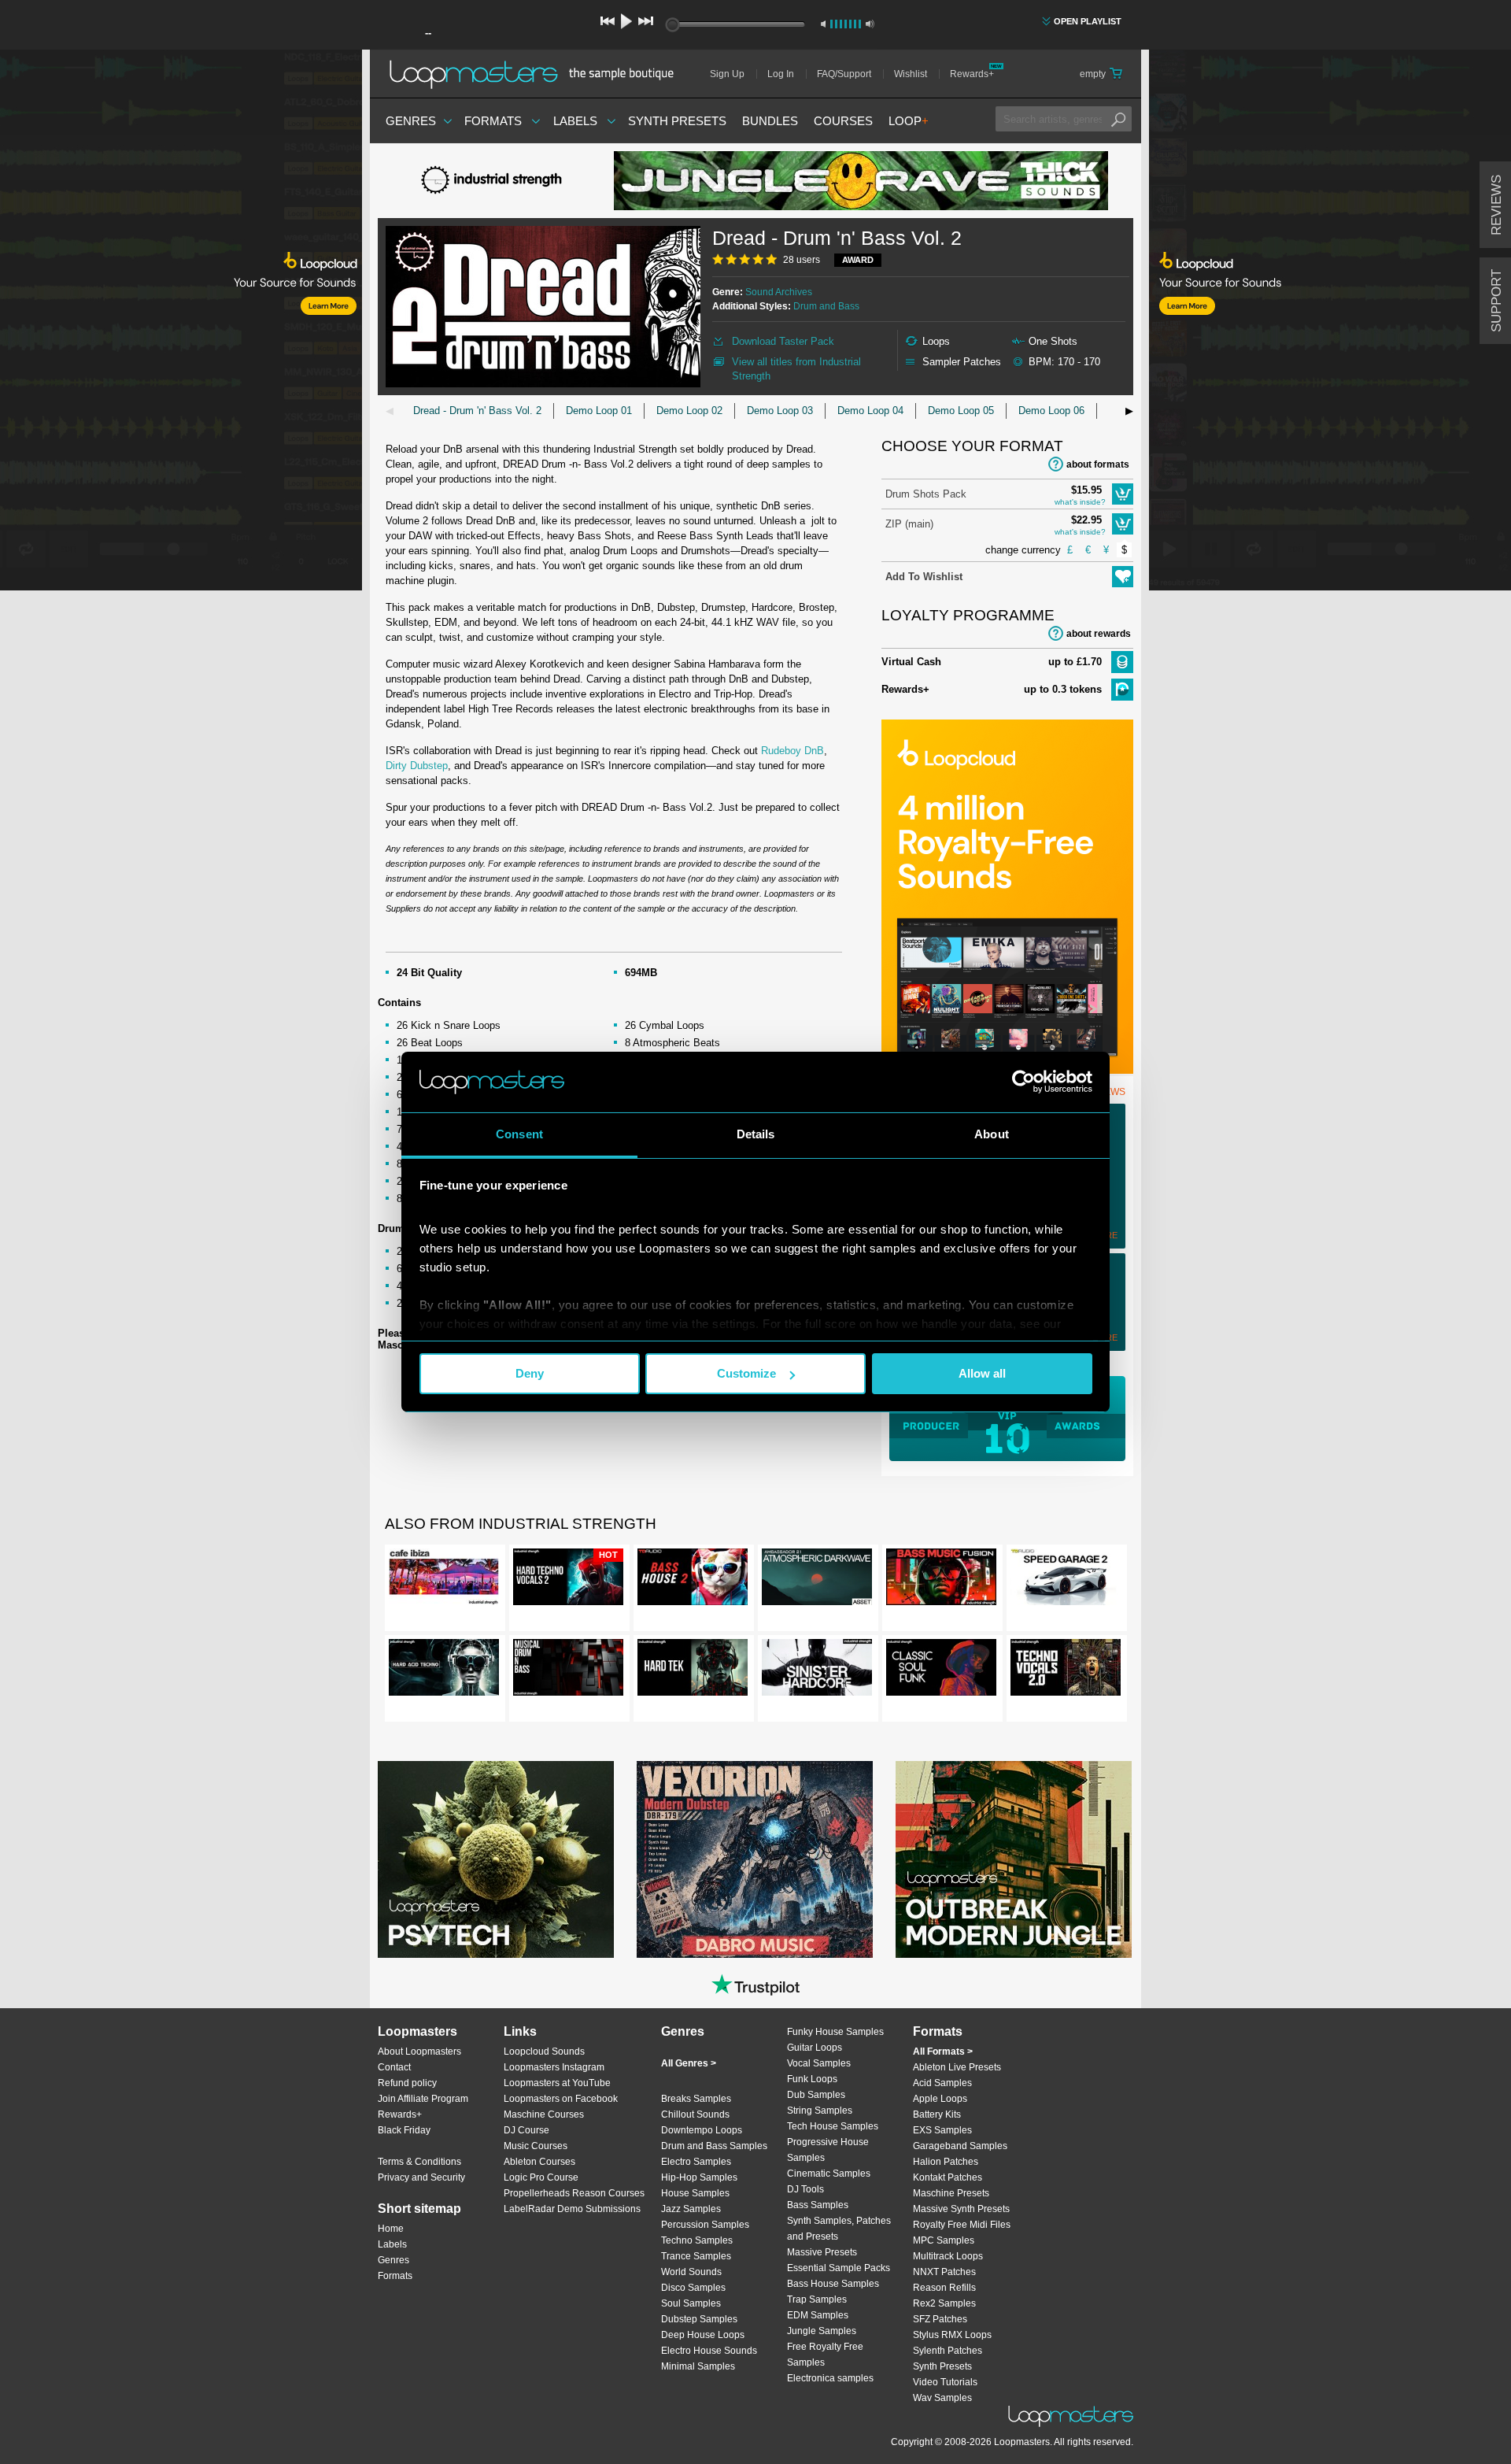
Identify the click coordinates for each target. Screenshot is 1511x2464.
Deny (530, 1373)
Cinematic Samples (829, 2174)
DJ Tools (805, 2189)
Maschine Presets (951, 2193)
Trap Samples (817, 2299)
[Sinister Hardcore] (817, 1670)
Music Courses (536, 2146)
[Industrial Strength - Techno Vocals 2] (1066, 1670)
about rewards (1099, 634)
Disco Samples (693, 2288)
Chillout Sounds (695, 2114)
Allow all (982, 1373)
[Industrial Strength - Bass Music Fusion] (941, 1580)
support (1496, 301)
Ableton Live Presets (957, 2067)
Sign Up (727, 74)
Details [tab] (756, 1134)
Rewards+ (972, 74)
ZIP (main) (909, 524)
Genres (411, 121)
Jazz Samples (691, 2209)
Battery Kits (937, 2114)
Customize (746, 1373)
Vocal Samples (819, 2063)
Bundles (770, 121)
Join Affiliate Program (423, 2099)
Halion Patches (946, 2162)
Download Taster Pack (783, 341)
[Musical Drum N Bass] (568, 1670)
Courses (843, 121)
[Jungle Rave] (861, 181)
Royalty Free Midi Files (962, 2225)
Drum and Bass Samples (714, 2146)
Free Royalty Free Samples (825, 2355)
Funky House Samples (835, 2032)
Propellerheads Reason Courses (574, 2193)
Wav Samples (942, 2398)
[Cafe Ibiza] (444, 1580)
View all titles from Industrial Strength (796, 369)
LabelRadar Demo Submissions (572, 2209)
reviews (1496, 205)
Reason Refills (944, 2288)
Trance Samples (696, 2256)
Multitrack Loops (948, 2256)
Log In (781, 74)
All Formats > (943, 2051)
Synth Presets (677, 121)
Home (391, 2229)
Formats (493, 121)
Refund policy (407, 2083)
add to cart (1123, 494)
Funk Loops (812, 2079)
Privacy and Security (421, 2177)
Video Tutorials (945, 2382)
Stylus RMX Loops (952, 2335)
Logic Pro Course (541, 2177)
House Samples (695, 2193)
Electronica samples (830, 2378)
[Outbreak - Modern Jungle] (1014, 1859)
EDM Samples (818, 2315)
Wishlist (911, 74)
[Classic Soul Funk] (941, 1670)
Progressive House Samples (828, 2150)
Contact (394, 2067)
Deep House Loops (703, 2335)
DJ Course (526, 2130)
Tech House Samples (833, 2126)
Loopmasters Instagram (554, 2067)
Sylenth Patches (948, 2351)
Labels (575, 121)
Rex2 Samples (944, 2303)
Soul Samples (691, 2303)
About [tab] (992, 1134)
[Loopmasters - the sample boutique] (537, 74)
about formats (1098, 464)
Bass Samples (818, 2205)
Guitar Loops (815, 2048)
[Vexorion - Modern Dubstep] (755, 1859)
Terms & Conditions (419, 2162)
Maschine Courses (544, 2114)
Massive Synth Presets (961, 2209)
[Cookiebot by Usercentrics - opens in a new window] (1023, 1082)
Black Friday (404, 2130)
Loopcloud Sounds (544, 2051)
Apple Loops (940, 2099)
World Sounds (691, 2272)
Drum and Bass (826, 306)
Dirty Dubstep (417, 766)
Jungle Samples (822, 2331)
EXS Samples (942, 2130)
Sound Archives (779, 292)
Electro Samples (696, 2162)
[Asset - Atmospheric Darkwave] (817, 1580)
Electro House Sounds (709, 2351)
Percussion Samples (705, 2225)
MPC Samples (944, 2240)
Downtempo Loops (702, 2130)
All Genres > (689, 2063)
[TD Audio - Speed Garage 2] (1066, 1580)
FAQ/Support (844, 74)
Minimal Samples (698, 2366)
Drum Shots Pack (926, 494)
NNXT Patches (944, 2272)
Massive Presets (822, 2252)
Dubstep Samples (699, 2319)
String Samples (820, 2111)
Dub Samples (816, 2095)
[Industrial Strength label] (496, 181)
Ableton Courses (539, 2162)
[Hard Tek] (693, 1670)
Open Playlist (1088, 21)
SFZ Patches (940, 2319)
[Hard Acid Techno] (444, 1670)
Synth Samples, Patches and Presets (839, 2229)
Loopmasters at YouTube (557, 2083)
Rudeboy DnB (792, 751)
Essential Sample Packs (839, 2268)
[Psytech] (496, 1859)
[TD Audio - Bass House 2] (693, 1580)
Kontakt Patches (948, 2177)
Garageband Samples (960, 2146)
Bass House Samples (833, 2284)
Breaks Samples (696, 2099)
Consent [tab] (519, 1134)
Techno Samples (697, 2240)
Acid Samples (942, 2083)
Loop (909, 121)
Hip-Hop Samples (699, 2177)
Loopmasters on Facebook (561, 2099)
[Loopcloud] (181, 323)
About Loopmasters (419, 2051)
